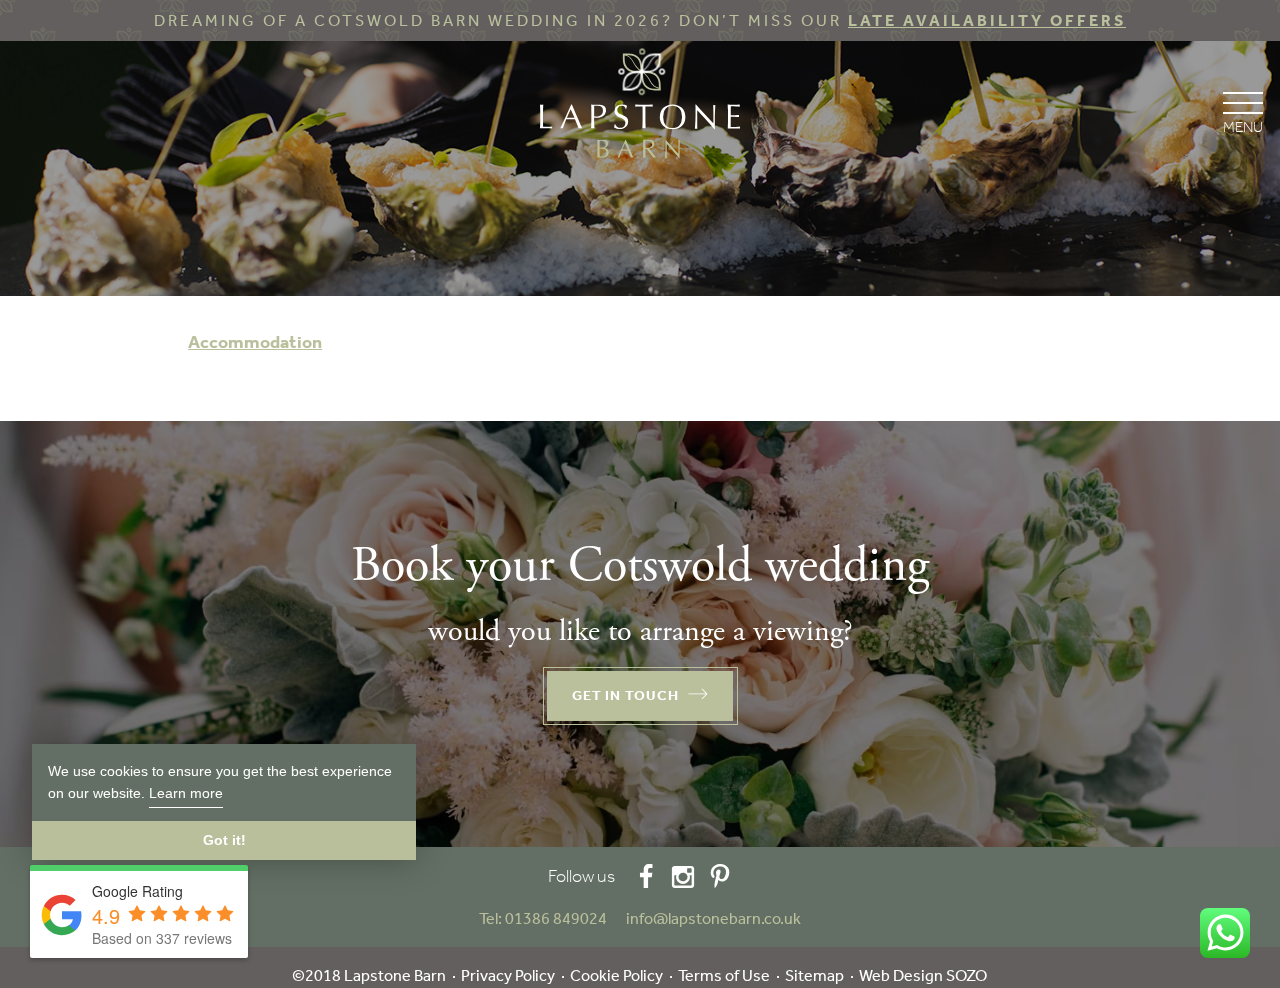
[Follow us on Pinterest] (720, 876)
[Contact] (618, 918)
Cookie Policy (616, 975)
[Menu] (1242, 110)
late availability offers (987, 20)
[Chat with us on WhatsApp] (1225, 933)
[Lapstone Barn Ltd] (640, 107)
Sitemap (814, 975)
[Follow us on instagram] (683, 876)
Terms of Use (724, 975)
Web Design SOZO (923, 975)
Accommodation (255, 342)
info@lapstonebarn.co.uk (713, 918)
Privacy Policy (508, 975)
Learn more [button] (186, 793)
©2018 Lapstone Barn (369, 975)
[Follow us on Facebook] (646, 876)
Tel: (543, 918)
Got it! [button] (224, 840)
